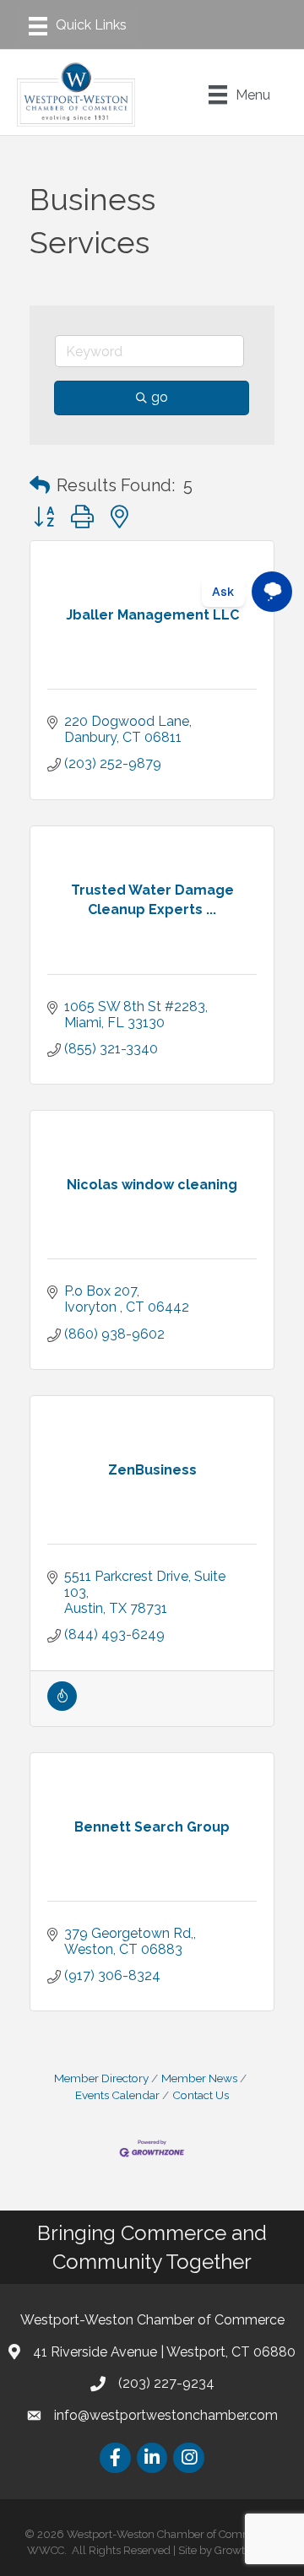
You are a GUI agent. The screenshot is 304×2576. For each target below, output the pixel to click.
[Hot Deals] (62, 1706)
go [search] (160, 397)
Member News (199, 2078)
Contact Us (201, 2095)
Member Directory (101, 2078)
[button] (40, 485)
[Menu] (78, 26)
